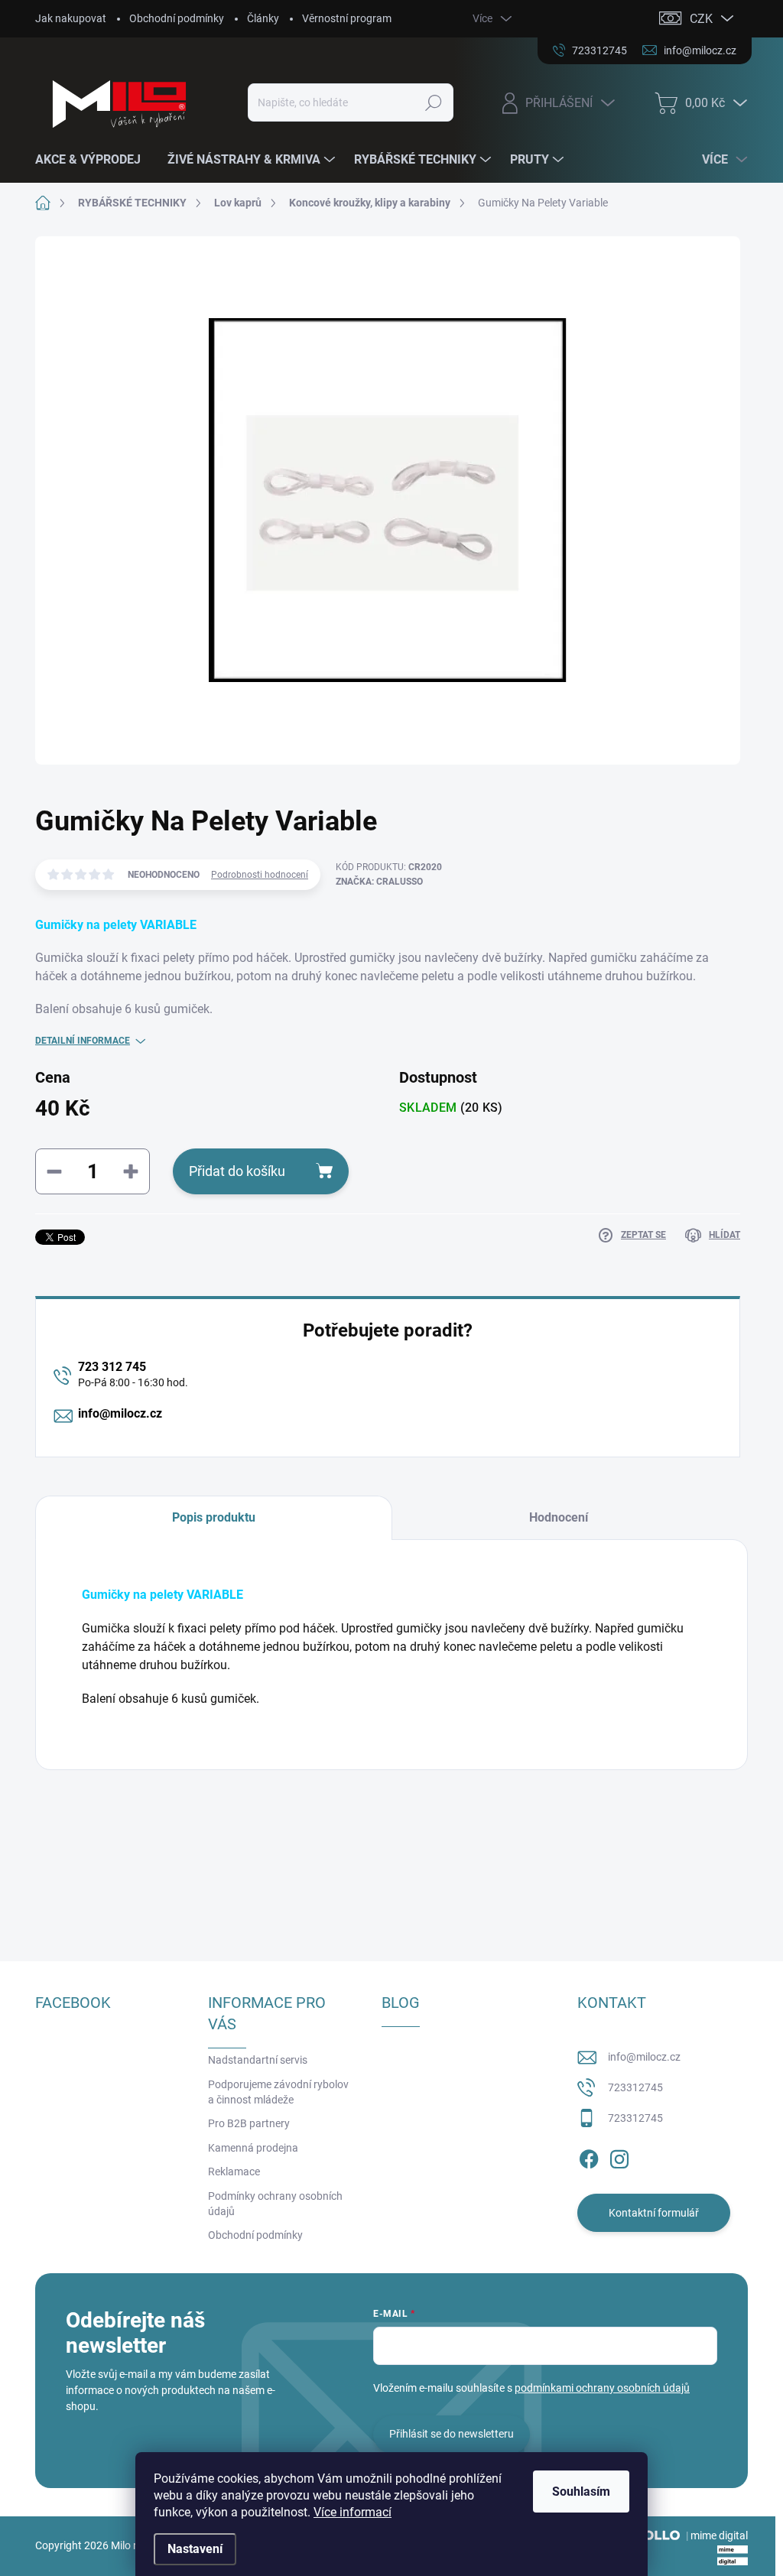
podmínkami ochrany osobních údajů (602, 2388)
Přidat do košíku (237, 1171)
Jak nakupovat (71, 18)
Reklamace (234, 2172)
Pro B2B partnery (249, 2123)
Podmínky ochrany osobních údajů (275, 2204)
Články (263, 18)
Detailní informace (83, 1041)
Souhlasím (581, 2492)
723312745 (635, 2087)
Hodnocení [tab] (559, 1517)
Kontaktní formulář (654, 2213)
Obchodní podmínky (177, 18)
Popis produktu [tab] (214, 1517)
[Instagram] (619, 2156)
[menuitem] (94, 160)
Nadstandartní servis (258, 2060)
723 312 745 (112, 1367)
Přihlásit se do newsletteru (452, 2434)
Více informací (353, 2512)
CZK (701, 19)
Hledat (433, 102)
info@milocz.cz (120, 1413)
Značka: (379, 882)
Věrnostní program (347, 18)
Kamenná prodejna (253, 2148)
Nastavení (195, 2549)
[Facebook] (589, 2156)
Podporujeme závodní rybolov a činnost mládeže (278, 2092)
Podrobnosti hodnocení (260, 875)
